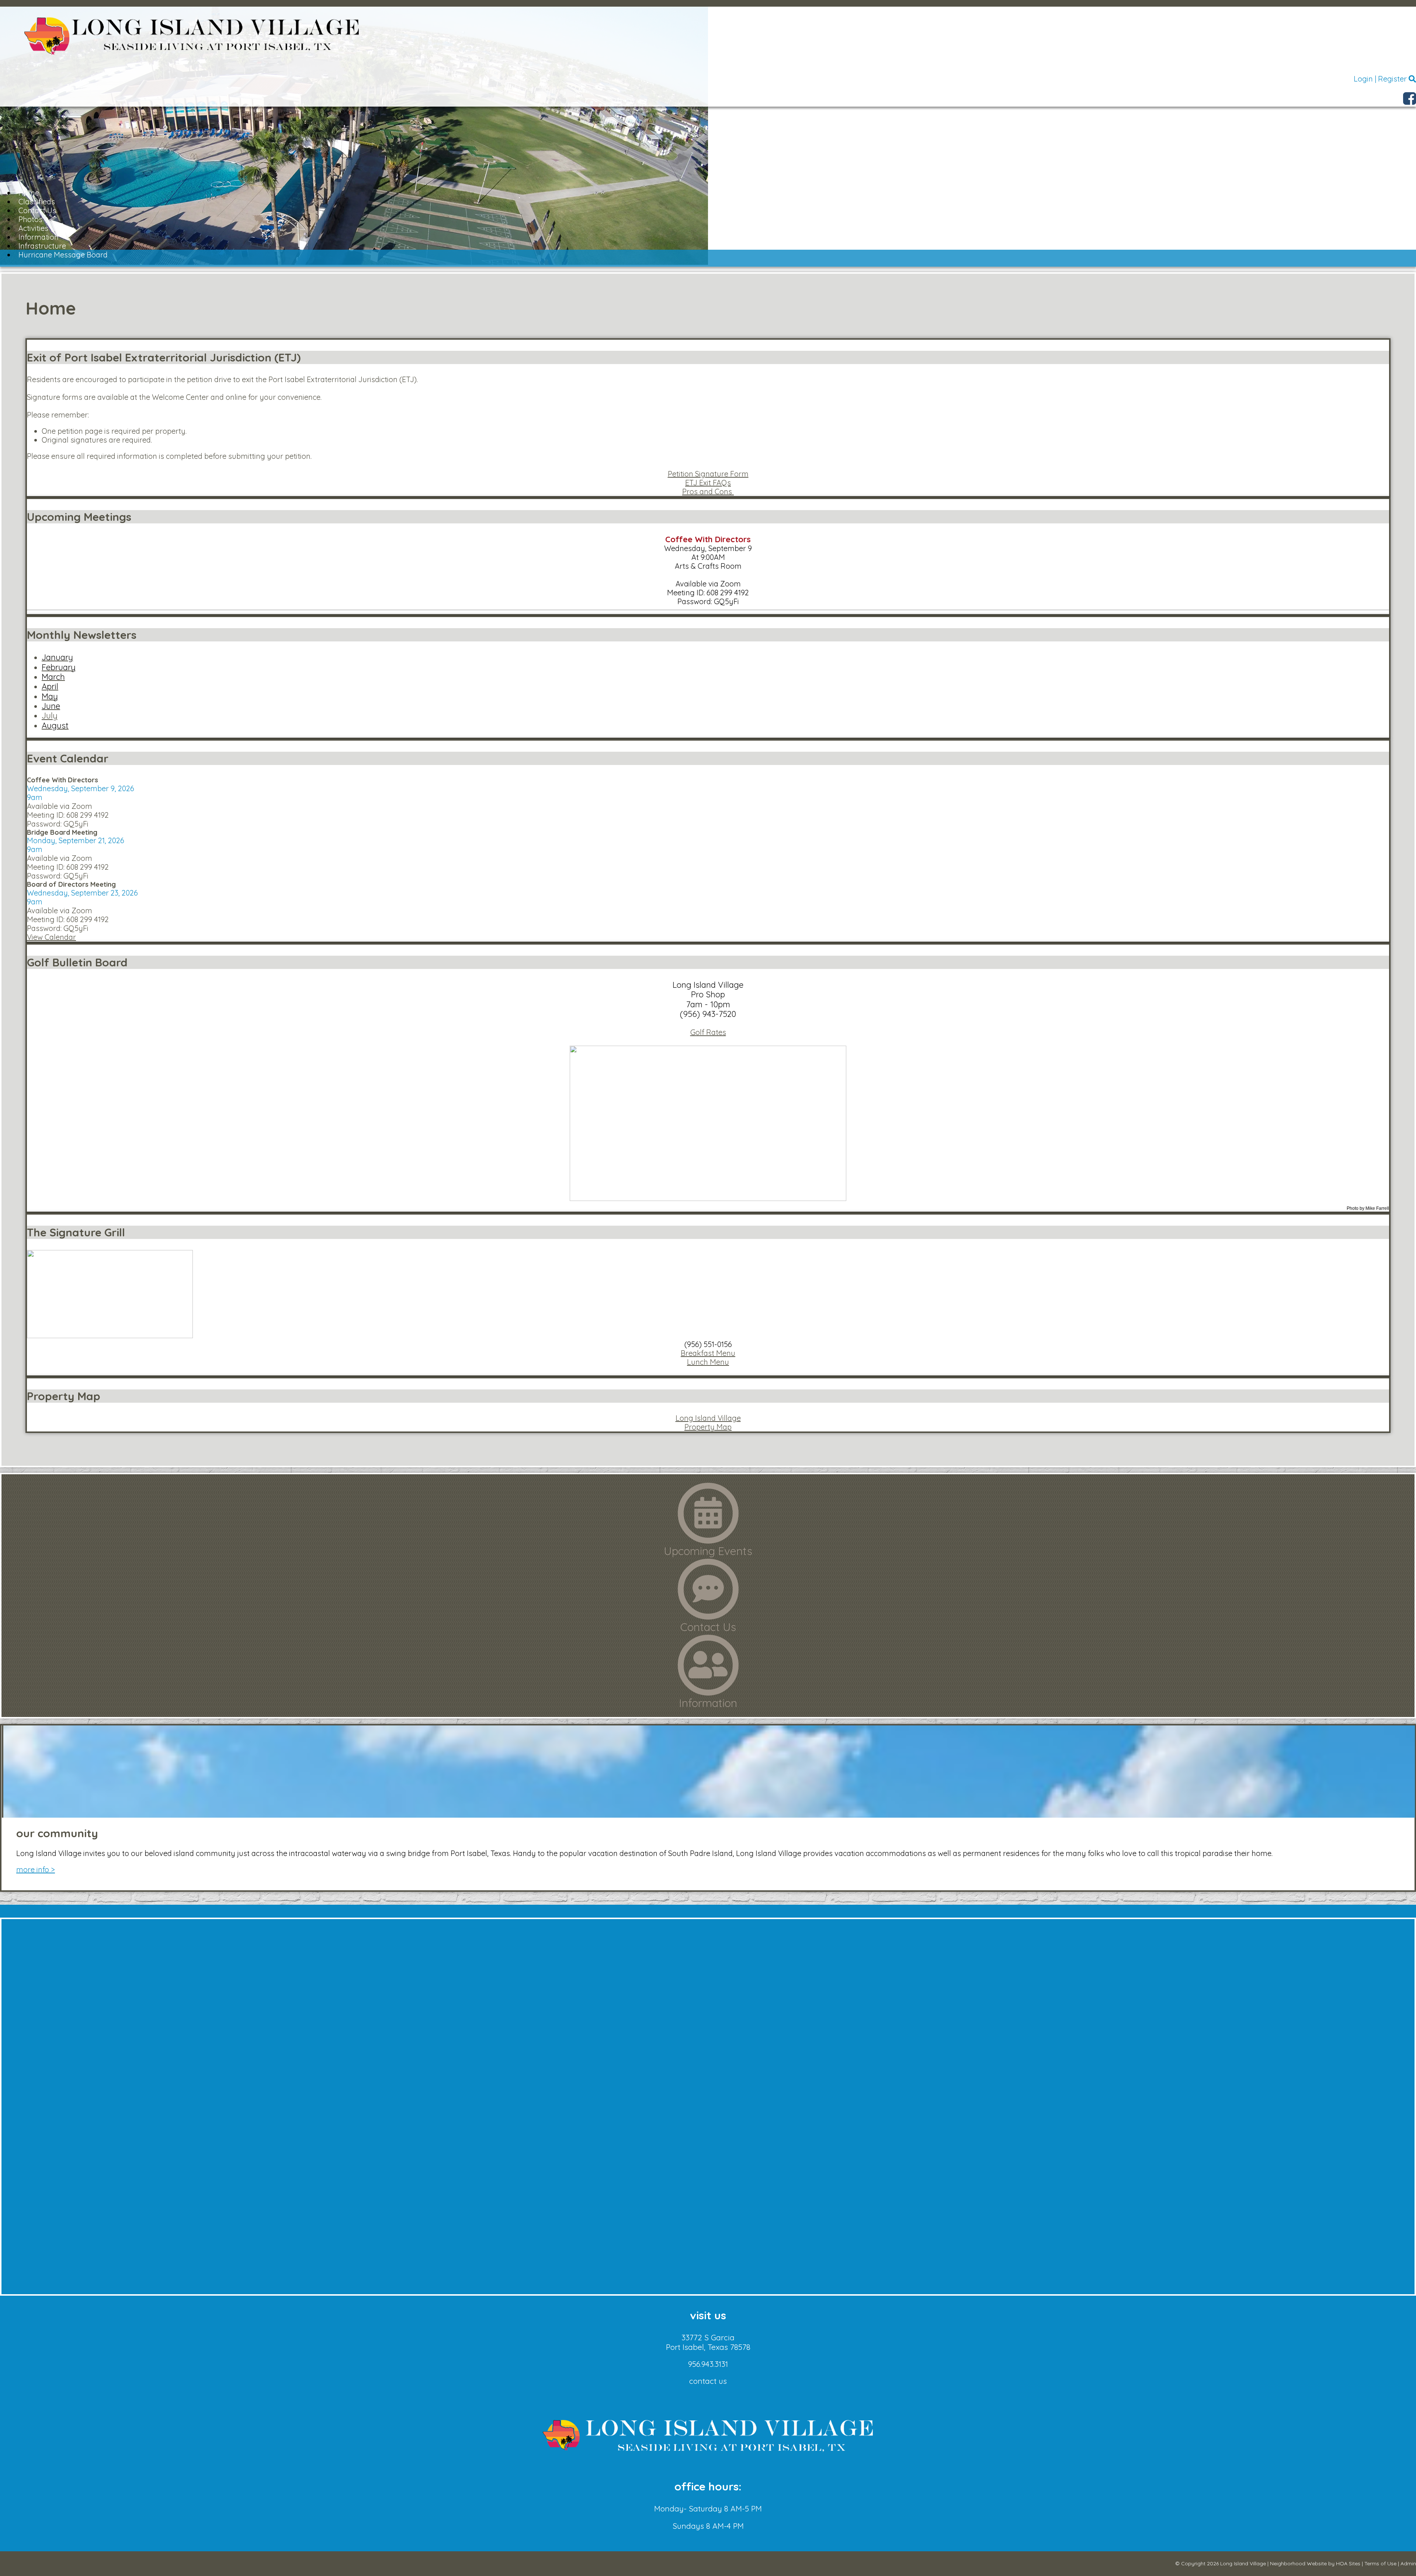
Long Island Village (708, 1418)
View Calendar (51, 937)
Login (1363, 79)
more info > (36, 1869)
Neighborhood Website (1298, 2563)
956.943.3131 (708, 2364)
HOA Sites (1348, 2563)
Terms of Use (1380, 2563)
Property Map (708, 1427)
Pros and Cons (708, 491)
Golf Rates (708, 1032)
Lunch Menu (708, 1362)
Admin (1408, 2563)
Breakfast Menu (708, 1353)
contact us (708, 2381)
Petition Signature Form (708, 474)
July (50, 716)
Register (1392, 79)
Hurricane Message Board (63, 255)
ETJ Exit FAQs (708, 483)
